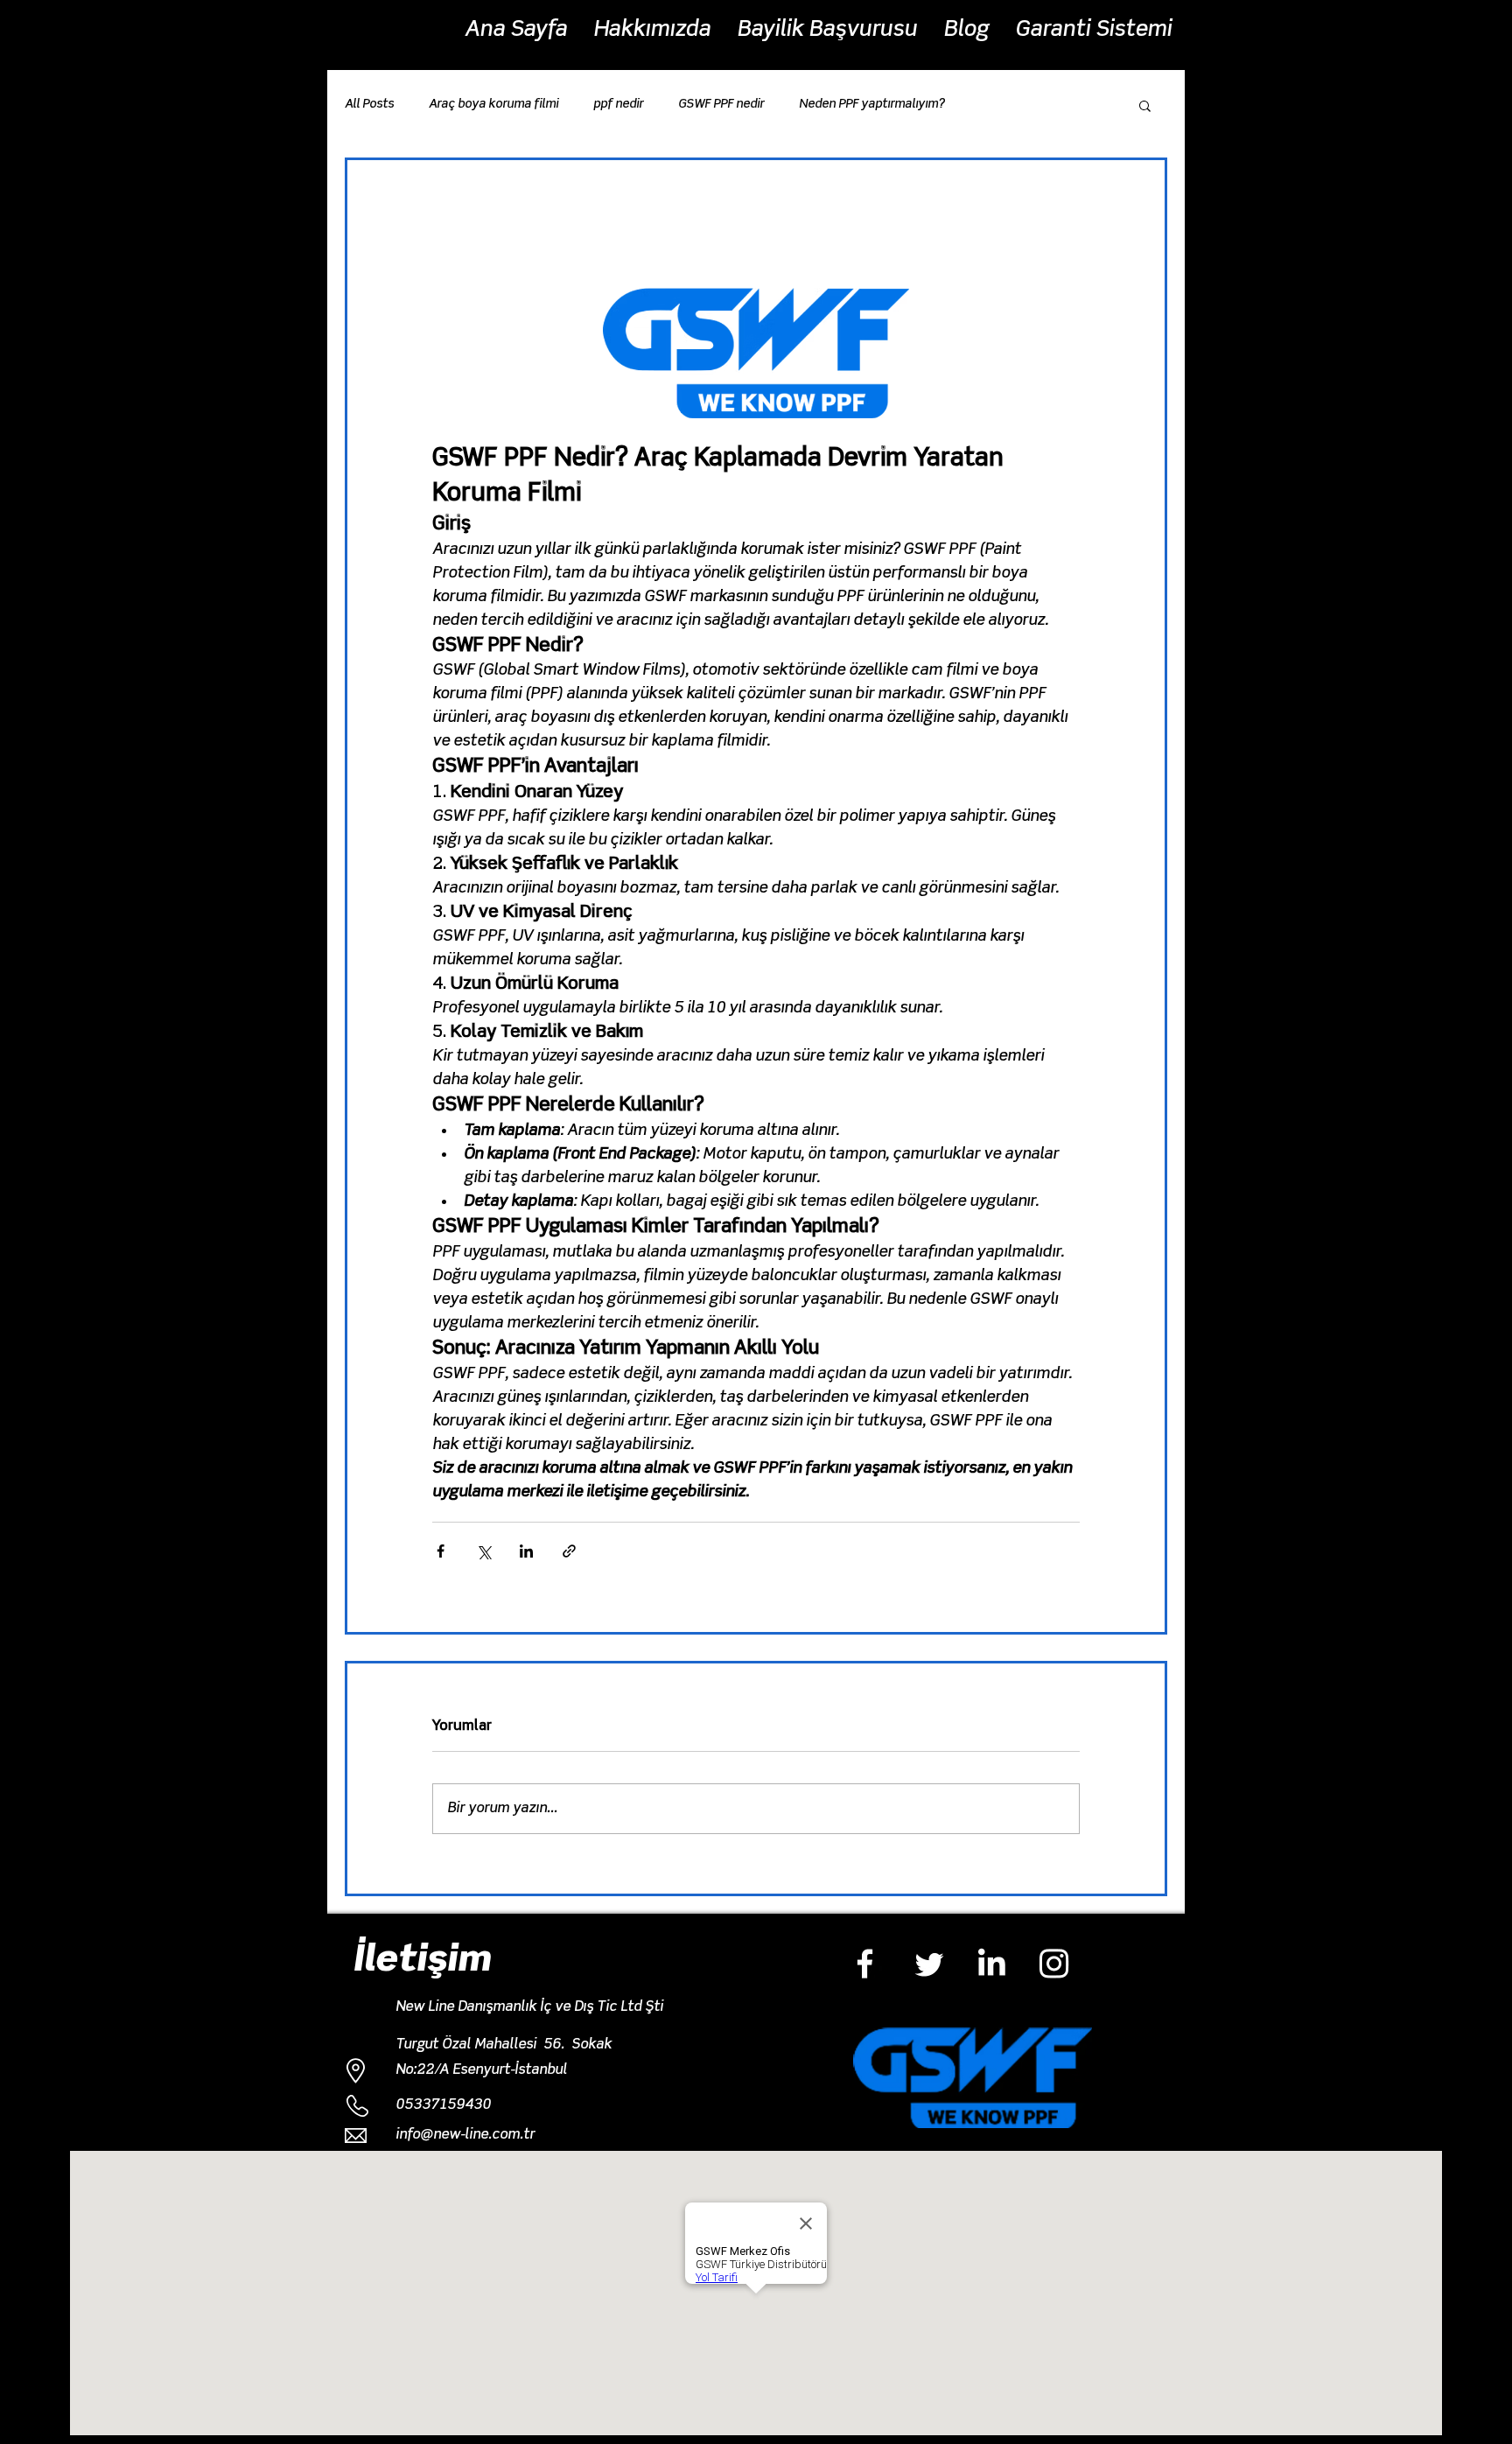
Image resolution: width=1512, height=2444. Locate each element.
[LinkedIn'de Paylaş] (526, 1551)
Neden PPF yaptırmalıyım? (871, 104)
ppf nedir (618, 104)
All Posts (369, 104)
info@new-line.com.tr (465, 2135)
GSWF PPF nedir (721, 104)
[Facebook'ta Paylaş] (441, 1551)
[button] (1145, 105)
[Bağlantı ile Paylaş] (569, 1551)
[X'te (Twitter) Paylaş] (483, 1551)
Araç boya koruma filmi (493, 104)
